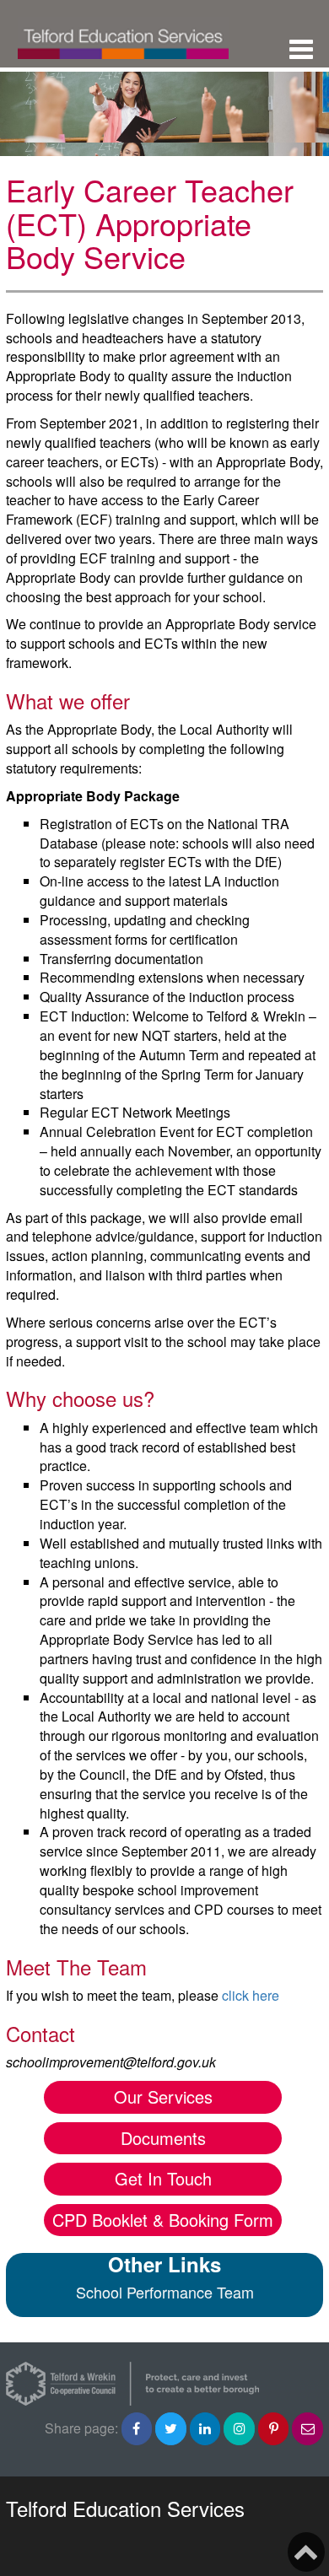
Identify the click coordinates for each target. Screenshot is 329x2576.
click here (251, 1995)
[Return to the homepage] (123, 34)
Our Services (163, 2096)
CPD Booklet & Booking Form (163, 2220)
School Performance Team (165, 2292)
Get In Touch (163, 2178)
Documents (163, 2138)
